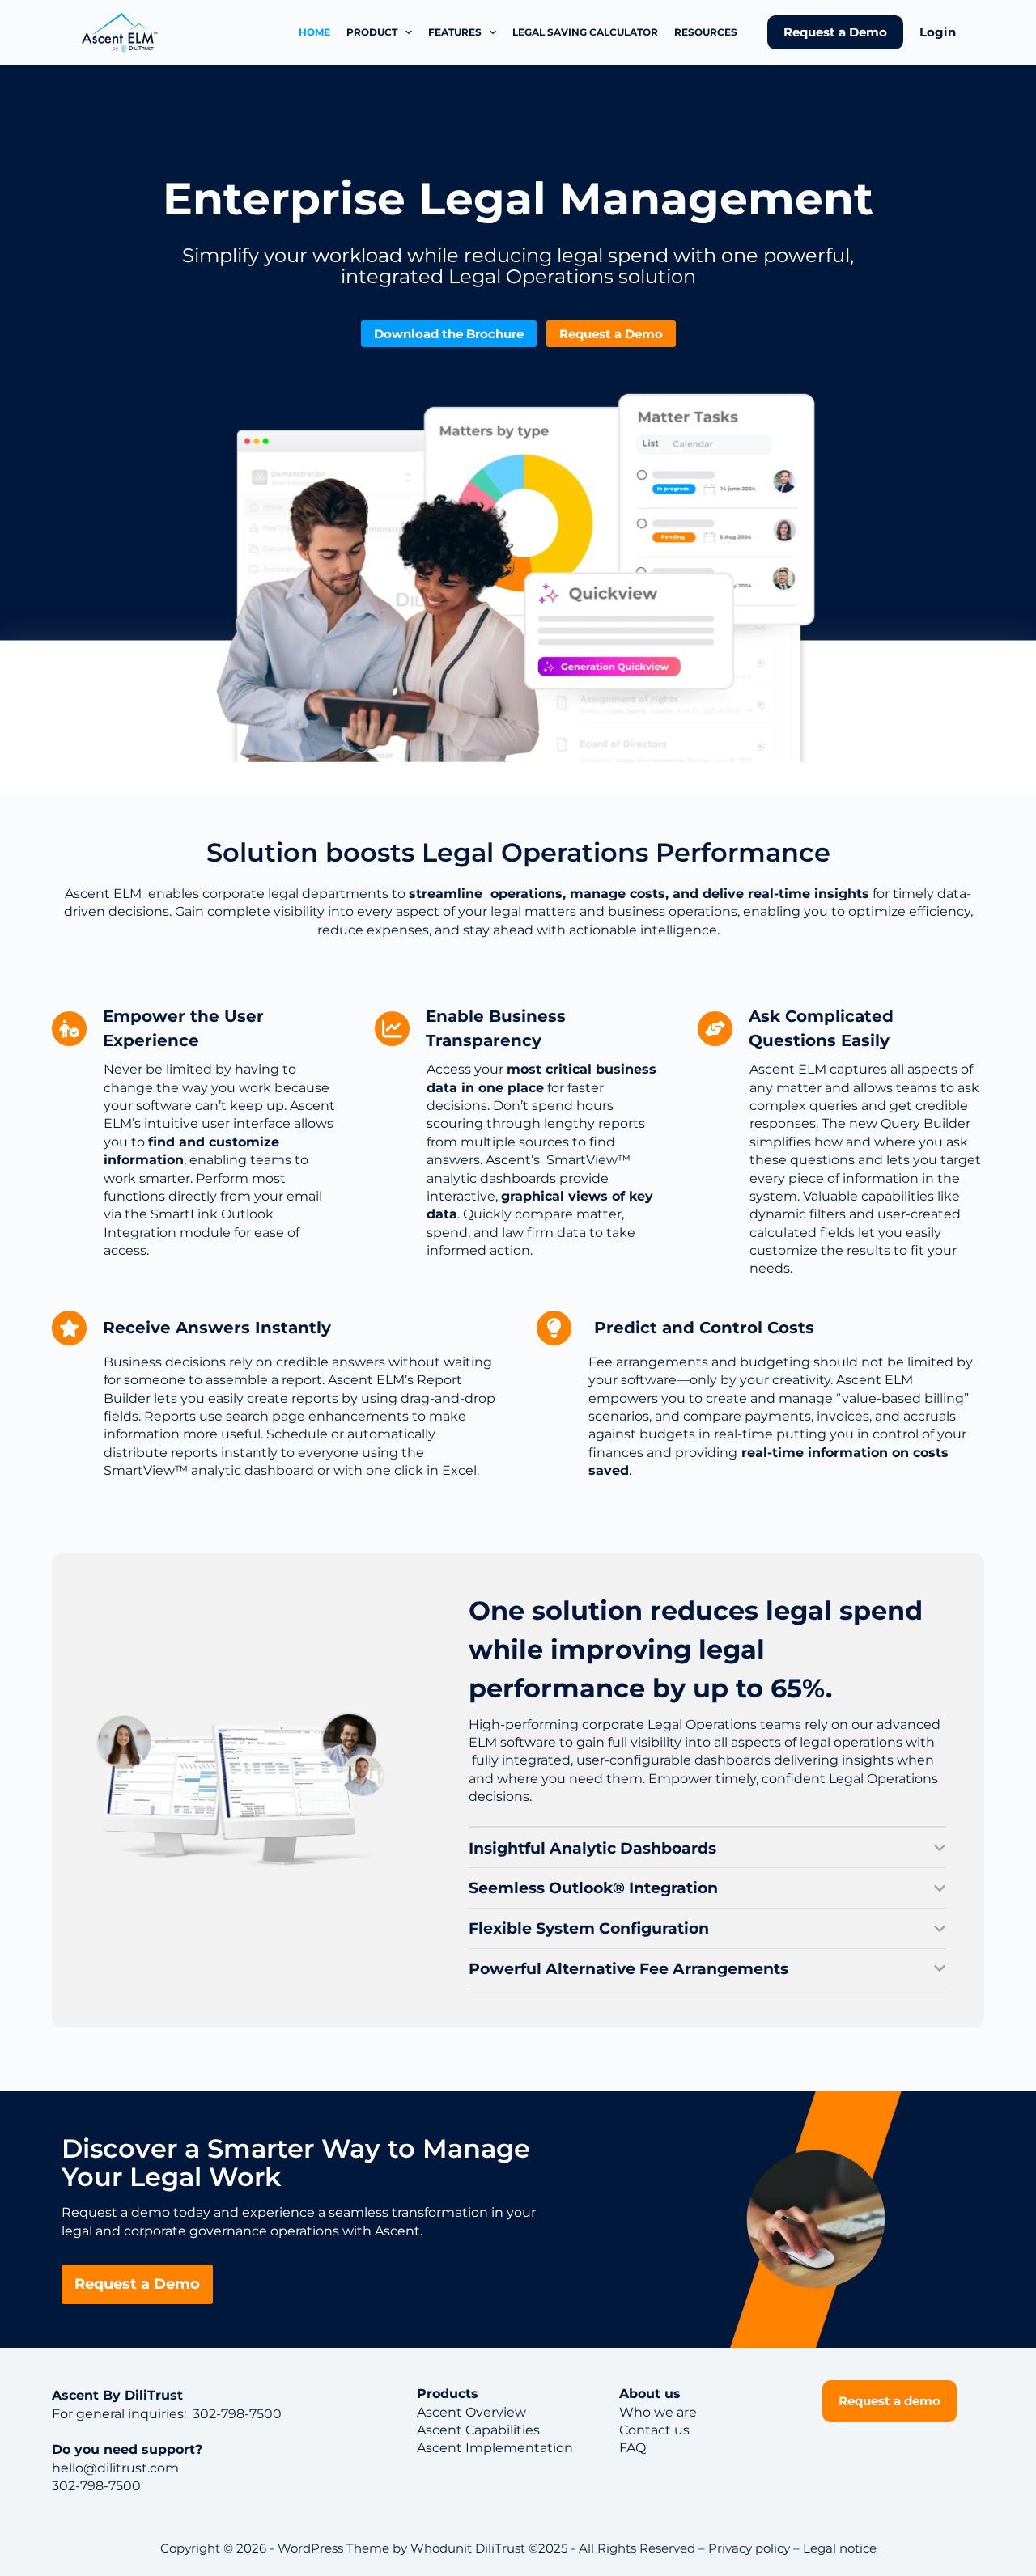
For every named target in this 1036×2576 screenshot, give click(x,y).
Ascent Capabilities (478, 2430)
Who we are (658, 2412)
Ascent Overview (471, 2412)
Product (372, 32)
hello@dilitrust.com (115, 2468)
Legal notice (840, 2548)
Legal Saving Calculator (585, 32)
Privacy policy (749, 2548)
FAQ (633, 2448)
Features (455, 32)
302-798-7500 (236, 2414)
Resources (706, 32)
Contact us (654, 2430)
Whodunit (441, 2548)
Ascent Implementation (495, 2448)
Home (314, 32)
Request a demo (890, 2401)
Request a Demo (835, 32)
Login (938, 32)
